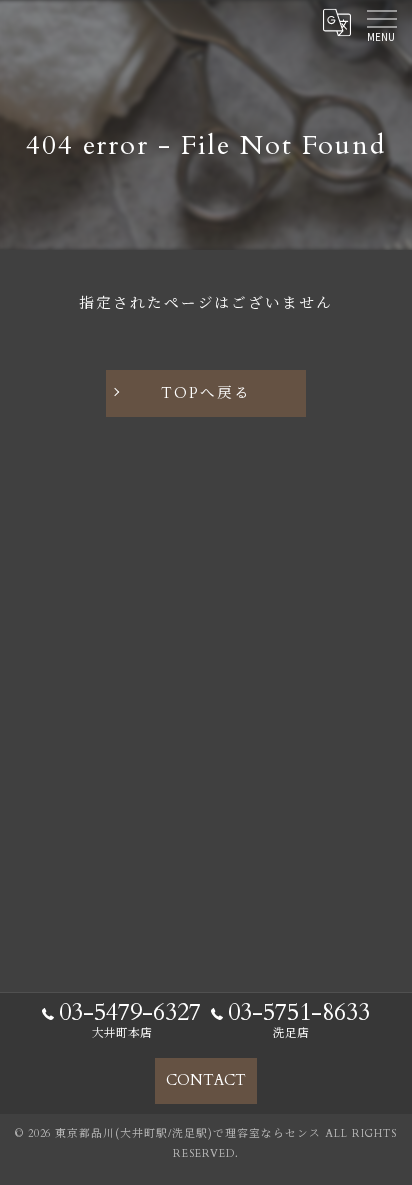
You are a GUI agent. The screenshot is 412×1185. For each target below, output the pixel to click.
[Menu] (381, 22)
